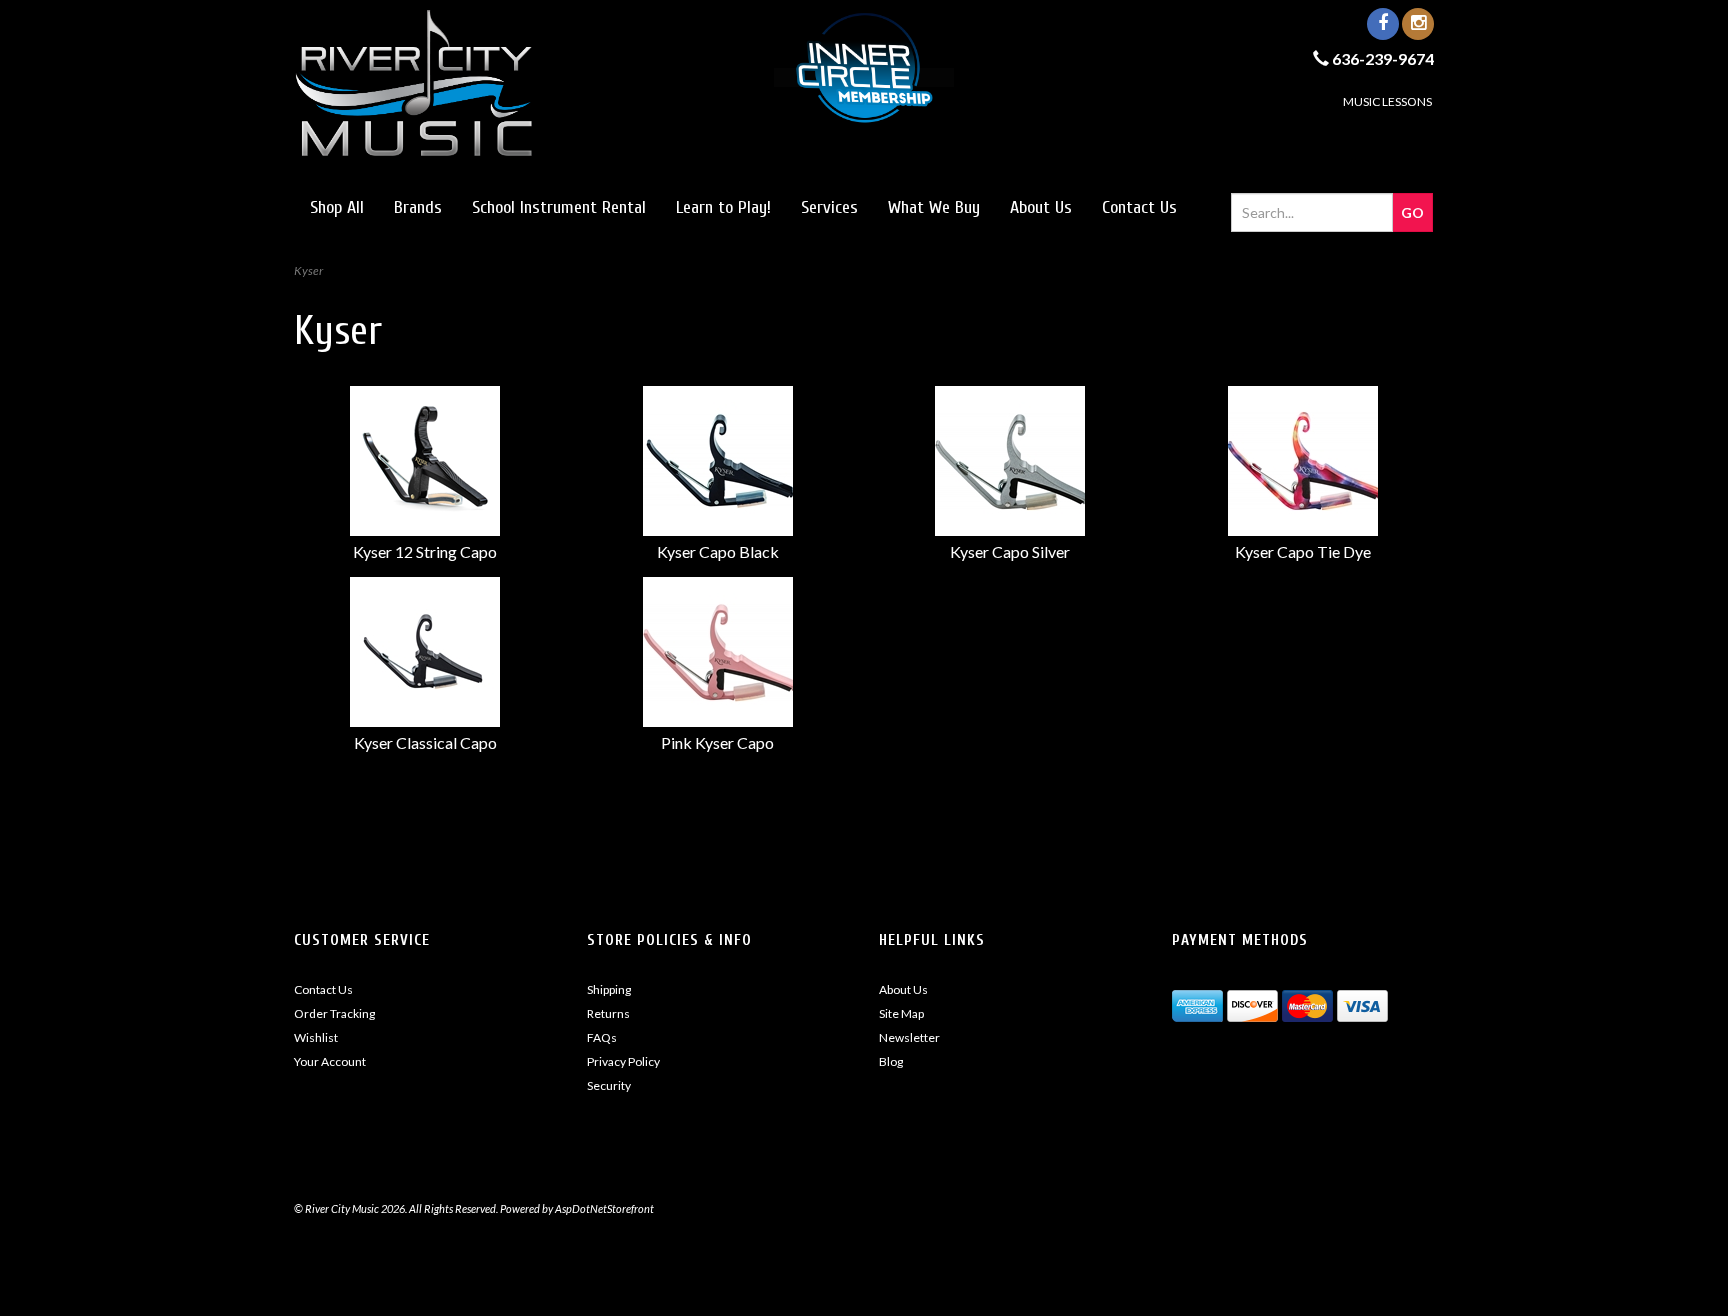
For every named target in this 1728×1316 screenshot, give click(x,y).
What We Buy (934, 207)
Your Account (330, 1061)
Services (829, 207)
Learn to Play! (723, 207)
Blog (891, 1061)
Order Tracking (334, 1013)
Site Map (901, 1013)
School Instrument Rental (559, 207)
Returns (608, 1013)
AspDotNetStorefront (604, 1208)
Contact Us (1139, 207)
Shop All (337, 207)
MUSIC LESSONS (1387, 101)
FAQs (602, 1037)
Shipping (609, 989)
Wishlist (316, 1037)
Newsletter (909, 1037)
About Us (1041, 207)
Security (609, 1085)
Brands (418, 207)
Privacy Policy (623, 1061)
